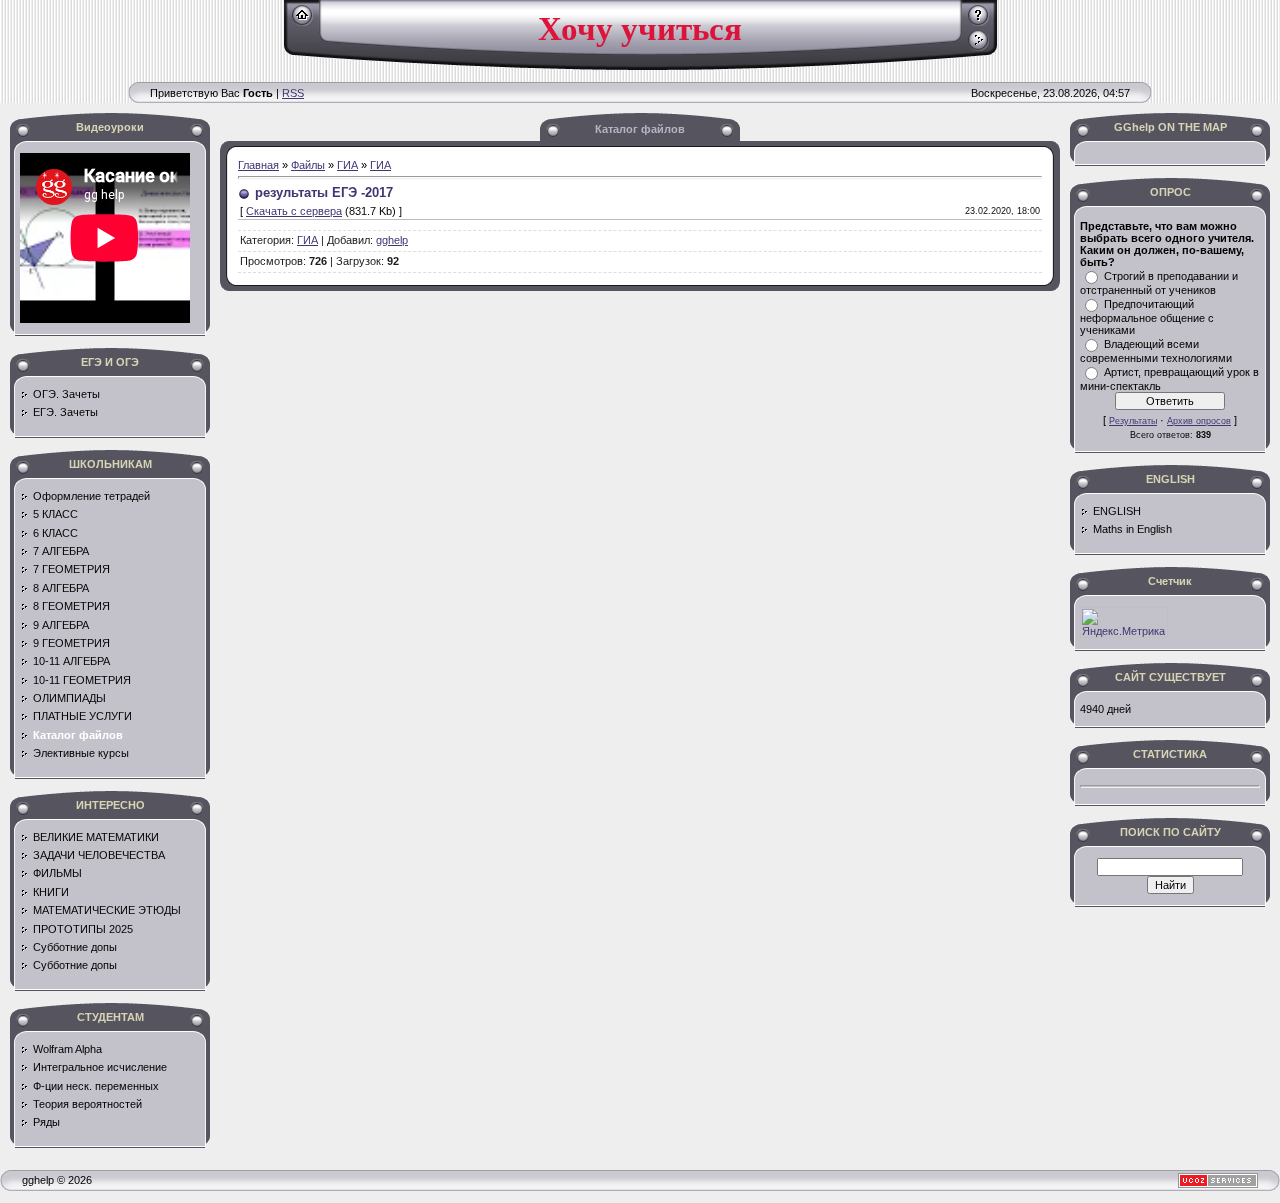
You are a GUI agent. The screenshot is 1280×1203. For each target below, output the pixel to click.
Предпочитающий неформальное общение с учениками (1147, 317)
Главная (258, 165)
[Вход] (978, 47)
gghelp (392, 240)
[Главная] (302, 22)
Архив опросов (1199, 421)
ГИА (347, 165)
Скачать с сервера (294, 211)
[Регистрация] (978, 22)
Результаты (1133, 421)
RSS (293, 93)
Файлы (308, 165)
